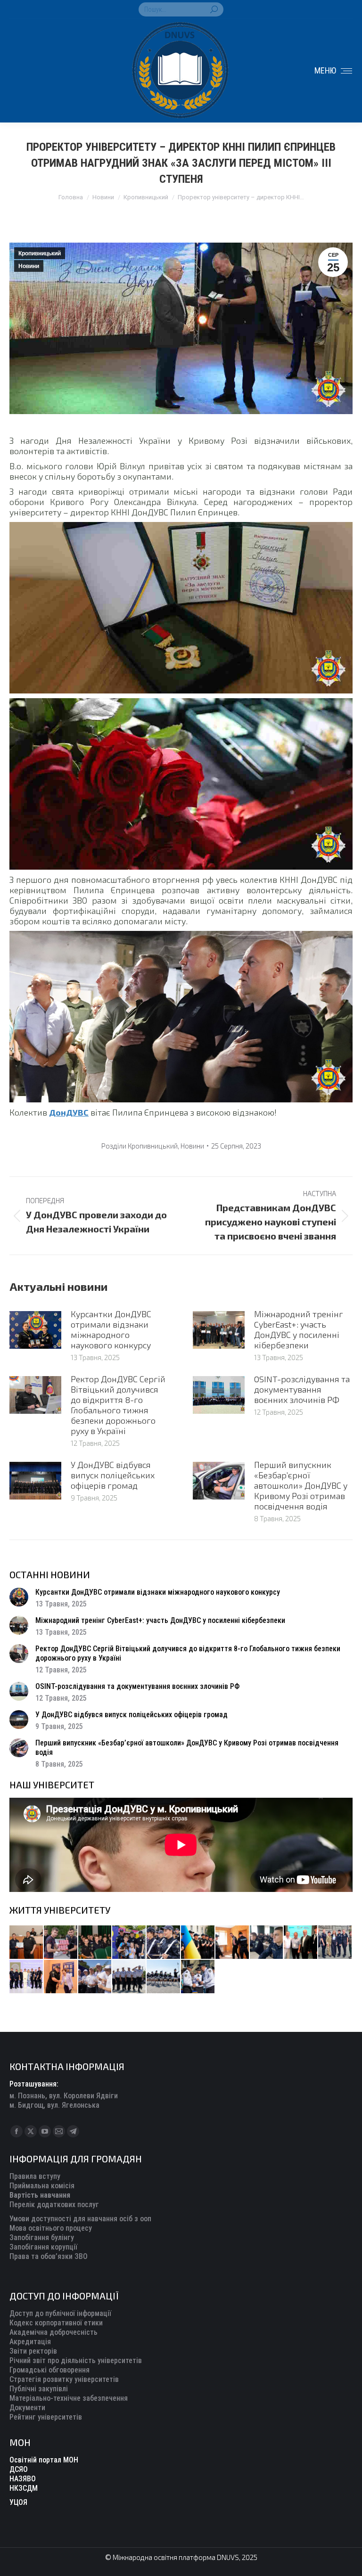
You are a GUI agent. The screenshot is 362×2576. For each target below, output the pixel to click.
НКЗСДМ (24, 2488)
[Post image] (35, 1330)
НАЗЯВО (23, 2479)
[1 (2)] (335, 1943)
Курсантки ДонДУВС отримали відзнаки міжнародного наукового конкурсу (111, 1329)
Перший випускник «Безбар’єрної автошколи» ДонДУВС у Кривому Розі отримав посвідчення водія (301, 1485)
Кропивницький (40, 253)
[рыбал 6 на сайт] (61, 1943)
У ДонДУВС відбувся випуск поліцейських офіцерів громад (113, 1475)
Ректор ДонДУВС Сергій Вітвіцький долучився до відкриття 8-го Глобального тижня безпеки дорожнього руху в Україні (118, 1405)
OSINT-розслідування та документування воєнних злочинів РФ (302, 1389)
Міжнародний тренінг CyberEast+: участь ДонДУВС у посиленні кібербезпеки (299, 1329)
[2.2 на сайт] (267, 1943)
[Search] (214, 9)
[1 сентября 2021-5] (95, 1977)
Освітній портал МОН (44, 2460)
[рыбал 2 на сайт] (198, 1943)
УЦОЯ (18, 2502)
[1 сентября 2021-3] (164, 1977)
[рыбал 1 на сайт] (129, 1943)
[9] (61, 1977)
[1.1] (27, 1977)
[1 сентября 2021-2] (198, 1977)
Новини (29, 266)
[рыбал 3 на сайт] (164, 1943)
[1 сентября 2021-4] (129, 1977)
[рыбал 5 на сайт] (95, 1943)
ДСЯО (19, 2469)
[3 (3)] (301, 1943)
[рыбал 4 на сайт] (27, 1943)
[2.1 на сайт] (233, 1943)
